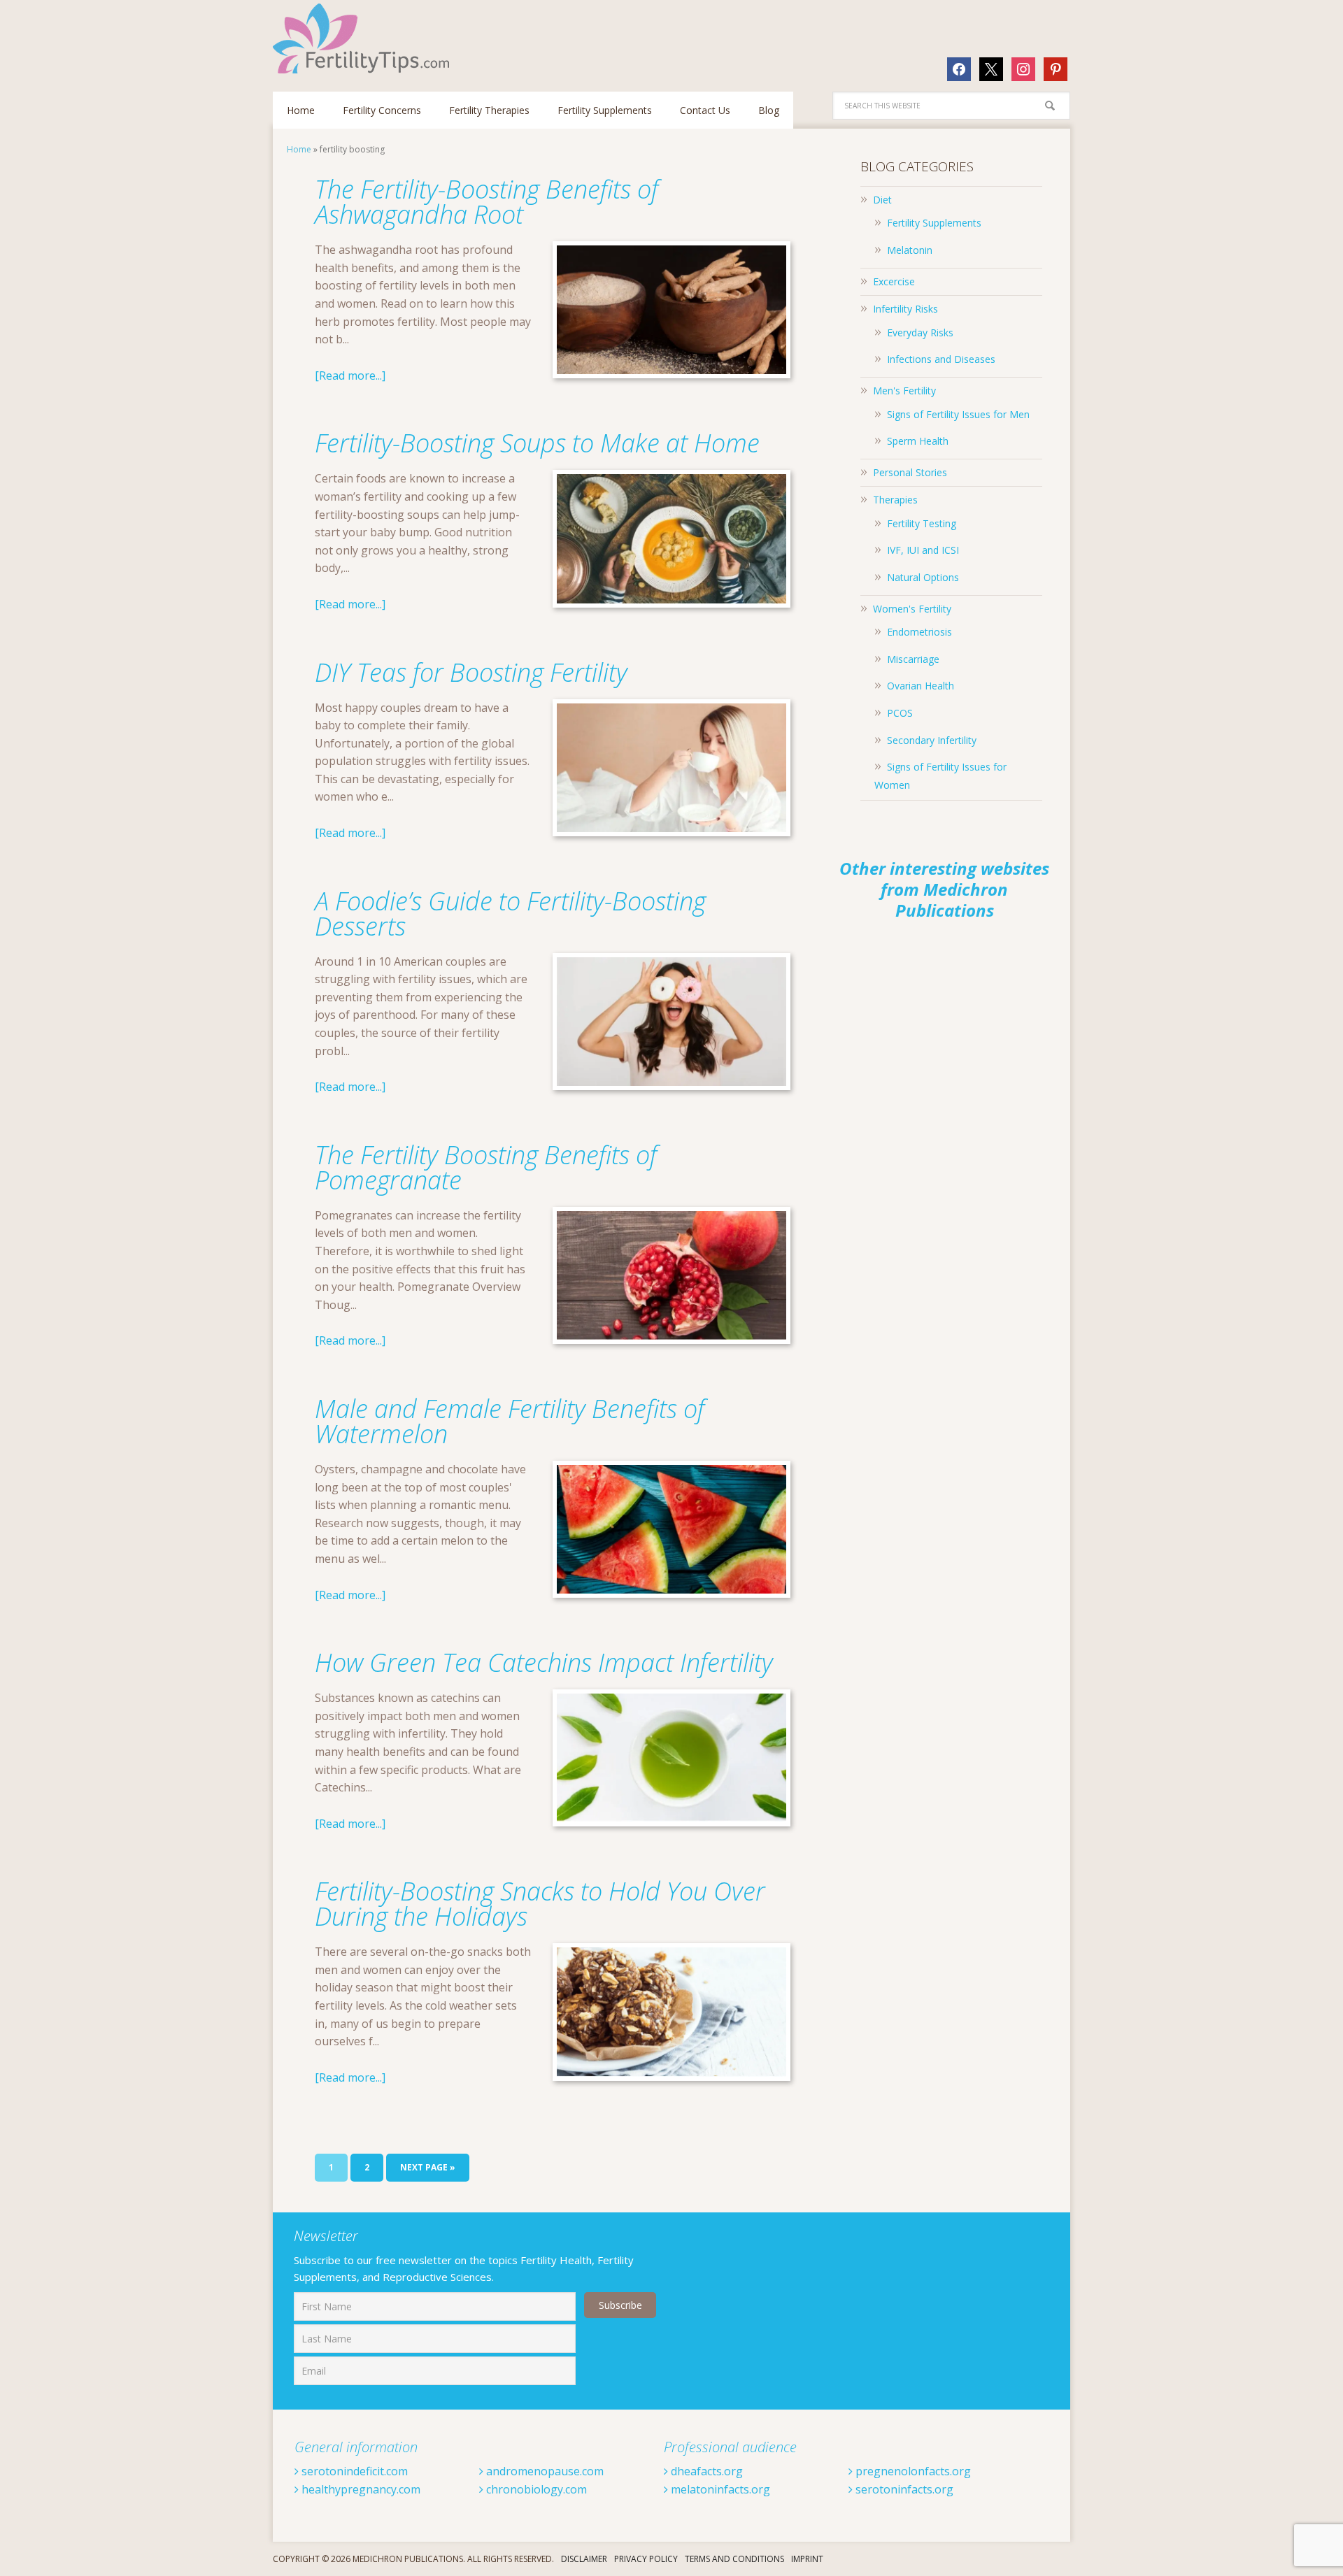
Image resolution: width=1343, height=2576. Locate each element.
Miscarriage (913, 659)
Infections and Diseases (941, 359)
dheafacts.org (705, 2471)
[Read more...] (350, 375)
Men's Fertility (904, 391)
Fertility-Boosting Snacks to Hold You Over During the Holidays (540, 1904)
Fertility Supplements (934, 223)
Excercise (894, 281)
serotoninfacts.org (903, 2489)
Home (299, 149)
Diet (882, 200)
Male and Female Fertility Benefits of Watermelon (510, 1421)
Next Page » (428, 2167)
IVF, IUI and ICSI (923, 550)
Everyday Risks (920, 332)
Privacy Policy (646, 2559)
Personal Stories (910, 472)
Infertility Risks (905, 309)
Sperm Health (918, 441)
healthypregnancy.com (360, 2489)
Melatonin (910, 250)
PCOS (900, 713)
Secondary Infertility (932, 740)
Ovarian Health (921, 686)
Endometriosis (919, 632)
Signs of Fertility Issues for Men (958, 414)
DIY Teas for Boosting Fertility (471, 672)
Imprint (807, 2559)
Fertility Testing (922, 523)
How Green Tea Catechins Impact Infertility (544, 1662)
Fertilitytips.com (364, 38)
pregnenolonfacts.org (912, 2471)
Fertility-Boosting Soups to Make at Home (537, 443)
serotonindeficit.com (353, 2471)
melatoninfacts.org (719, 2489)
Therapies (895, 500)
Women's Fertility (912, 609)
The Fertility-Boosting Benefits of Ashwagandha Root (486, 202)
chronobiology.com (535, 2489)
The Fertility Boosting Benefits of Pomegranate (486, 1167)
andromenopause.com (543, 2471)
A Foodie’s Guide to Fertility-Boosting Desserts (510, 914)
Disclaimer (584, 2559)
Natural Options (923, 577)
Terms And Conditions (734, 2559)
